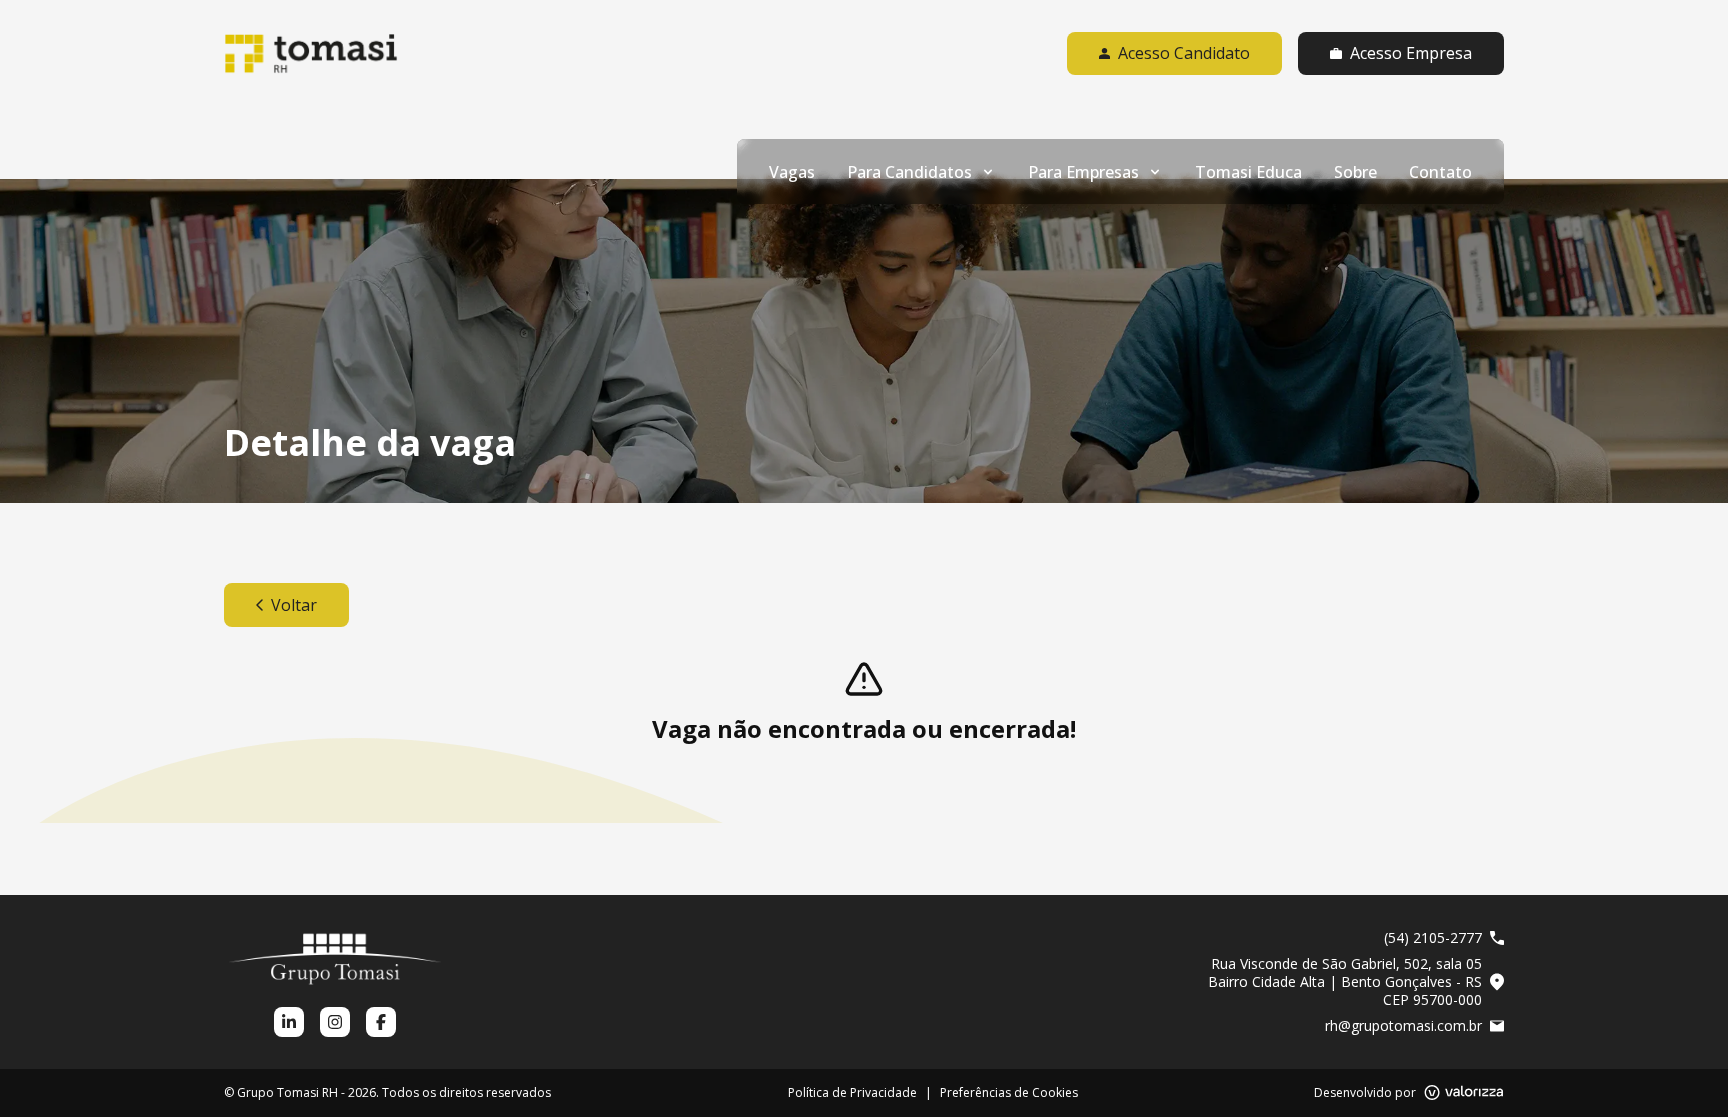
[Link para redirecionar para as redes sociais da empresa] (289, 1022)
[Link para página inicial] (311, 53)
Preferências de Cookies (1009, 1093)
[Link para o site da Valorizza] (1464, 1092)
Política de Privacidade (852, 1093)
